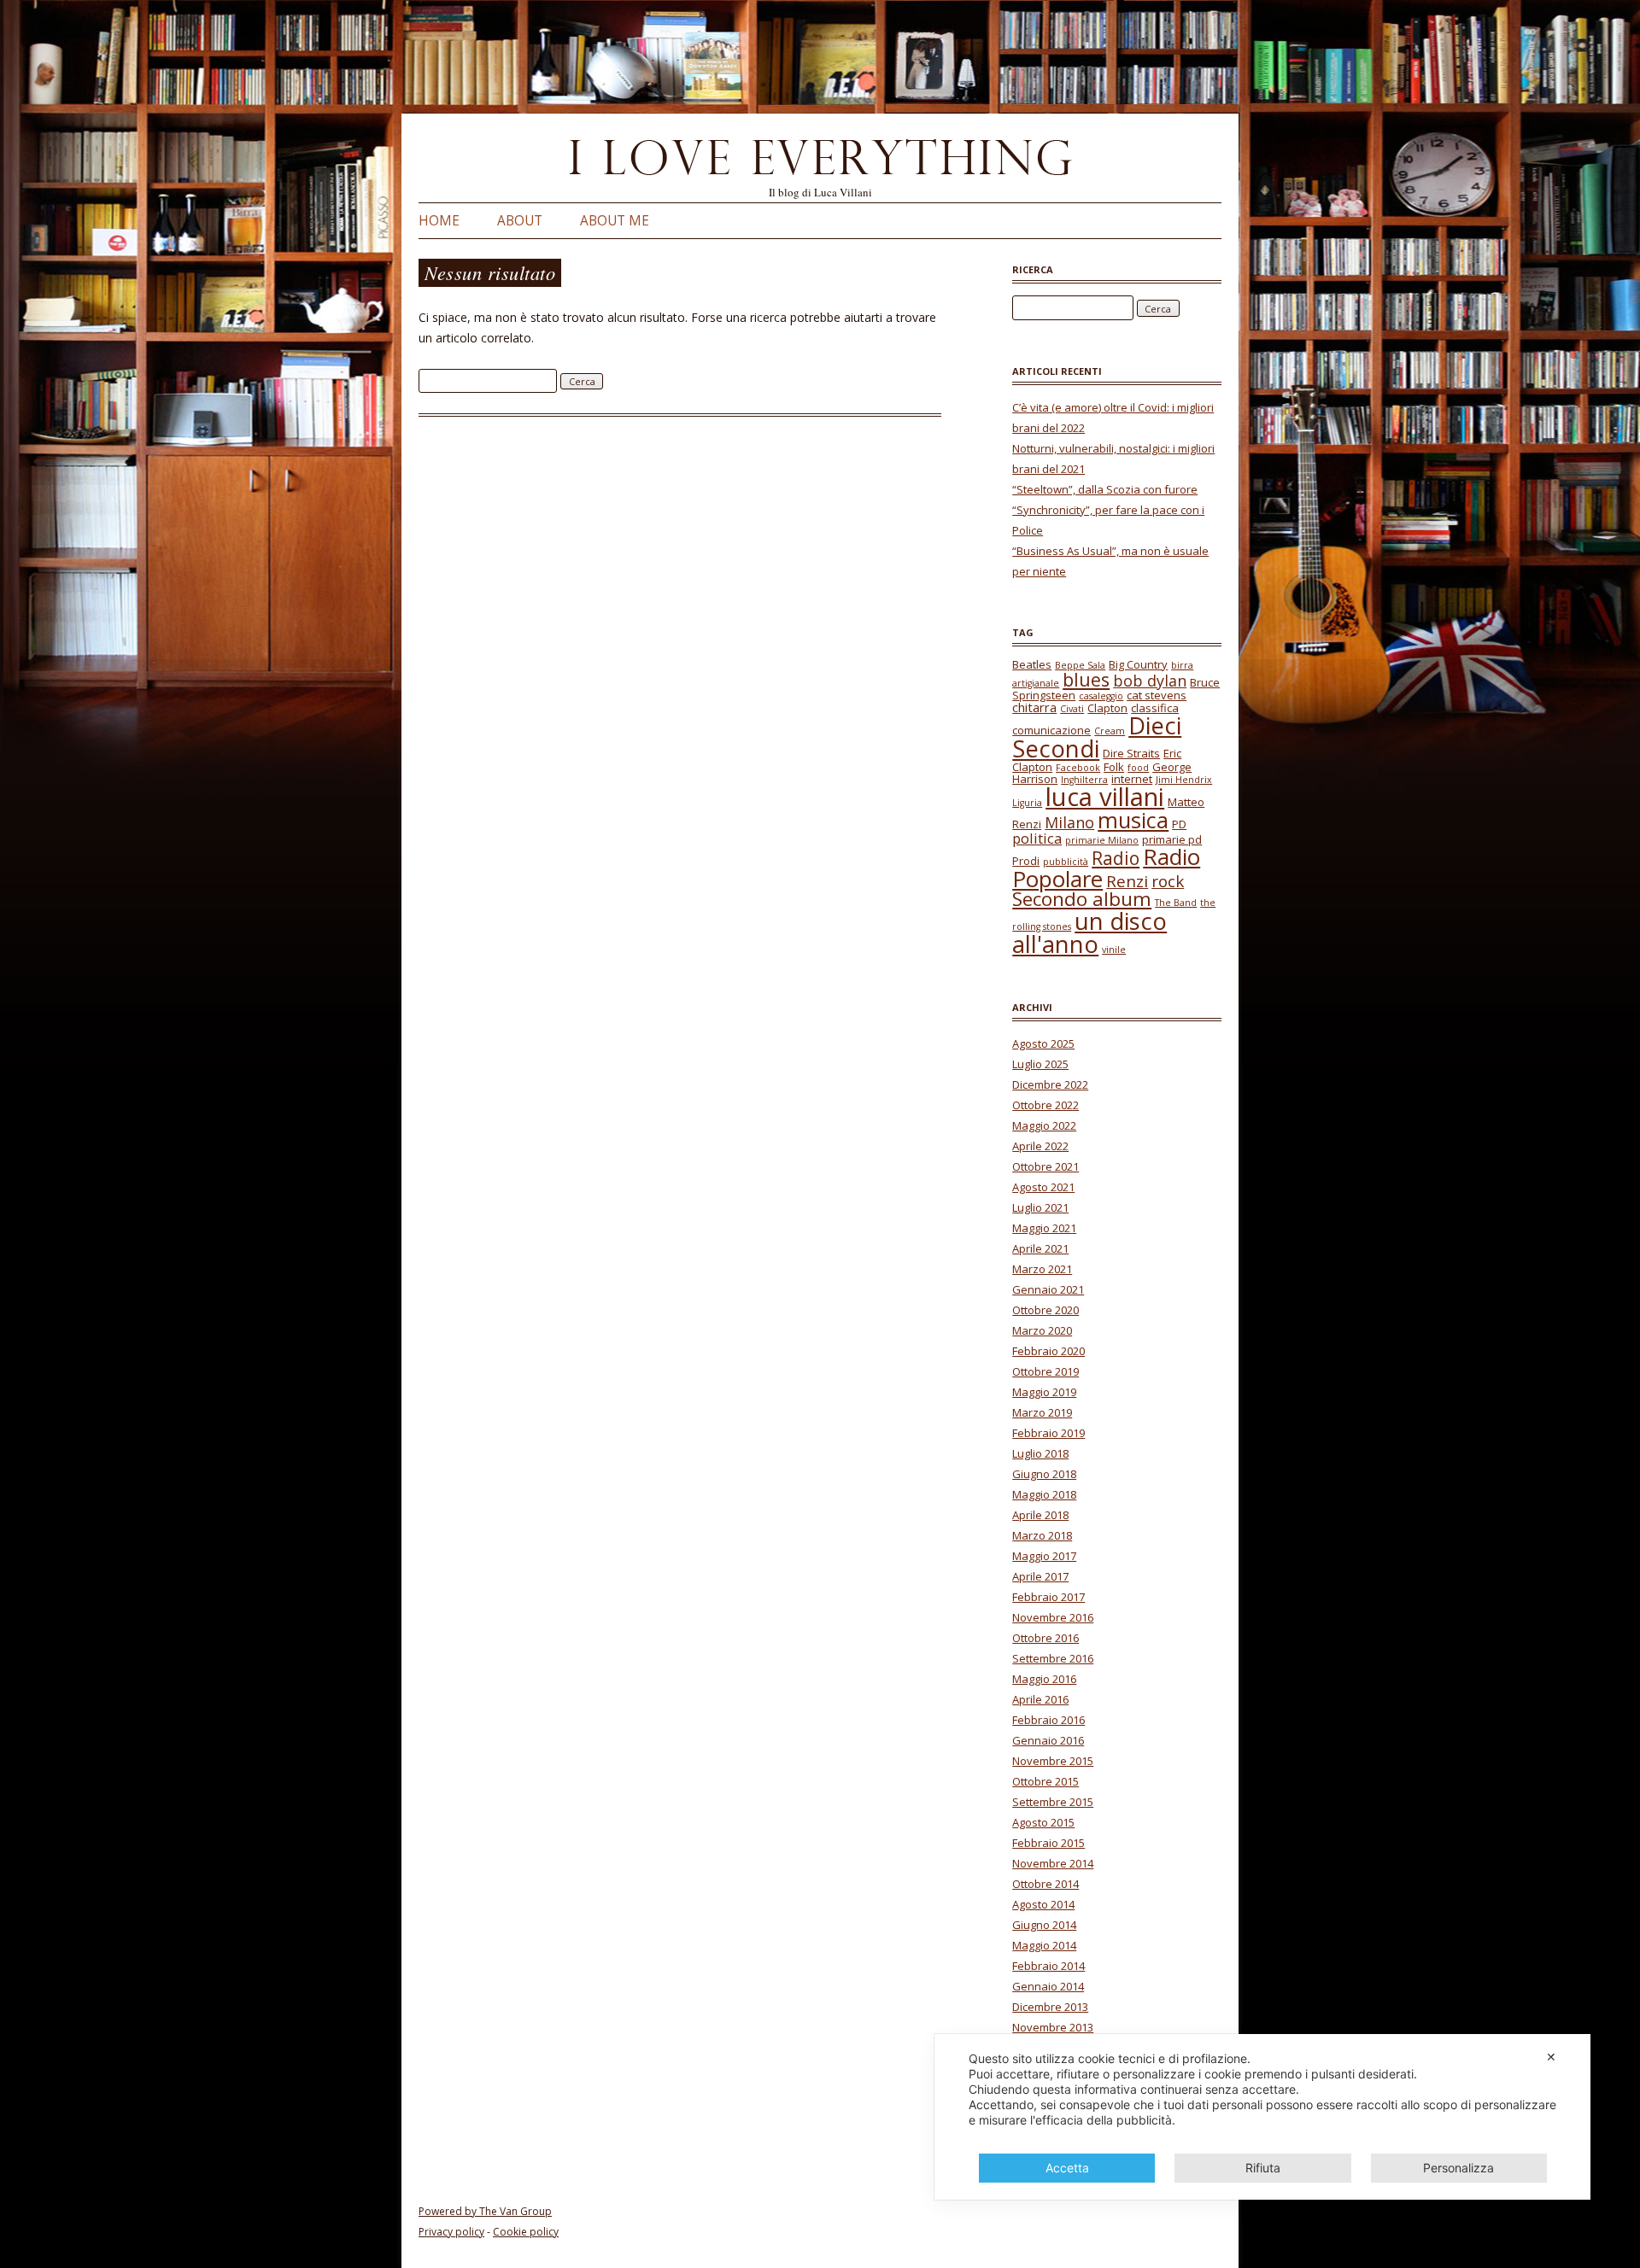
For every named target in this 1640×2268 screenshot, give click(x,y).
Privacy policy (451, 2232)
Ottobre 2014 (1045, 1884)
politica (1037, 838)
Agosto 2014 (1043, 1904)
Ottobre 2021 (1045, 1166)
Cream (1110, 731)
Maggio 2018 (1044, 1494)
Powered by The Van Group (485, 2211)
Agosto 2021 (1043, 1187)
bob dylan (1150, 681)
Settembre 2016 (1053, 1658)
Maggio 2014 (1044, 1945)
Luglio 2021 (1040, 1207)
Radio (1116, 858)
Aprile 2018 (1040, 1515)
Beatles (1032, 664)
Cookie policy (526, 2232)
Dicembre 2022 (1050, 1084)
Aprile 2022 (1040, 1146)
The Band (1176, 903)
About (520, 221)
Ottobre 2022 (1045, 1105)
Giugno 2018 (1044, 1474)
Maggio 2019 (1044, 1392)
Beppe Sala (1080, 665)
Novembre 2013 (1053, 2027)
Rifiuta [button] (1263, 2168)
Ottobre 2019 (1045, 1371)
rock (1168, 881)
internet (1132, 779)
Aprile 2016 (1040, 1699)
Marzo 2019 (1042, 1412)
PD (1179, 824)
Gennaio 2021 (1048, 1289)
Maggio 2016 (1044, 1679)
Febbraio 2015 (1048, 1843)
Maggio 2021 (1044, 1228)
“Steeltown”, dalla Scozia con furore (1105, 489)
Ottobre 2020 (1045, 1310)
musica (1133, 820)
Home (439, 221)
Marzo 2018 (1042, 1535)
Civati (1072, 709)
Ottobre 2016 (1045, 1638)
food (1138, 768)
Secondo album (1082, 899)
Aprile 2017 (1040, 1576)
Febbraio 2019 (1048, 1433)
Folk (1114, 767)
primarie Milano (1102, 840)
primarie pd (1172, 839)
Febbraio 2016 (1048, 1720)
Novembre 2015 (1053, 1761)
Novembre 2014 (1053, 1863)
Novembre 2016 (1053, 1617)
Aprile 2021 (1040, 1248)
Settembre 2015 (1053, 1802)
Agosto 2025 (1043, 1043)
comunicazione (1051, 730)
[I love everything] (820, 161)
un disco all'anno (1089, 933)
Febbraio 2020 (1048, 1351)
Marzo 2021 (1042, 1269)
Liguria (1027, 803)
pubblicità (1066, 862)
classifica (1155, 708)
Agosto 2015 (1043, 1822)
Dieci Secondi (1097, 737)
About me (615, 221)
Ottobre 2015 (1045, 1781)
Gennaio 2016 (1048, 1740)
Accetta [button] (1067, 2168)
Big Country (1138, 664)
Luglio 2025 (1040, 1064)
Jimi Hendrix (1184, 780)
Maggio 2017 (1044, 1556)
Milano (1069, 822)
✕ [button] (1551, 2057)
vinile (1114, 950)
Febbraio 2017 (1048, 1597)
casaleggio (1101, 696)
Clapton (1107, 708)
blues (1086, 679)
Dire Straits (1131, 753)
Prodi (1026, 861)
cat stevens (1157, 695)
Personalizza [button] (1458, 2168)
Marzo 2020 (1042, 1330)
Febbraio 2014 (1048, 1966)
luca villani (1105, 797)
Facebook (1078, 768)
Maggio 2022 (1044, 1125)
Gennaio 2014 (1048, 1986)
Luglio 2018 (1040, 1453)
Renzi (1127, 881)
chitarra (1034, 707)
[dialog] (1262, 2117)
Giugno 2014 (1044, 1925)
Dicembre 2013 (1050, 2007)
